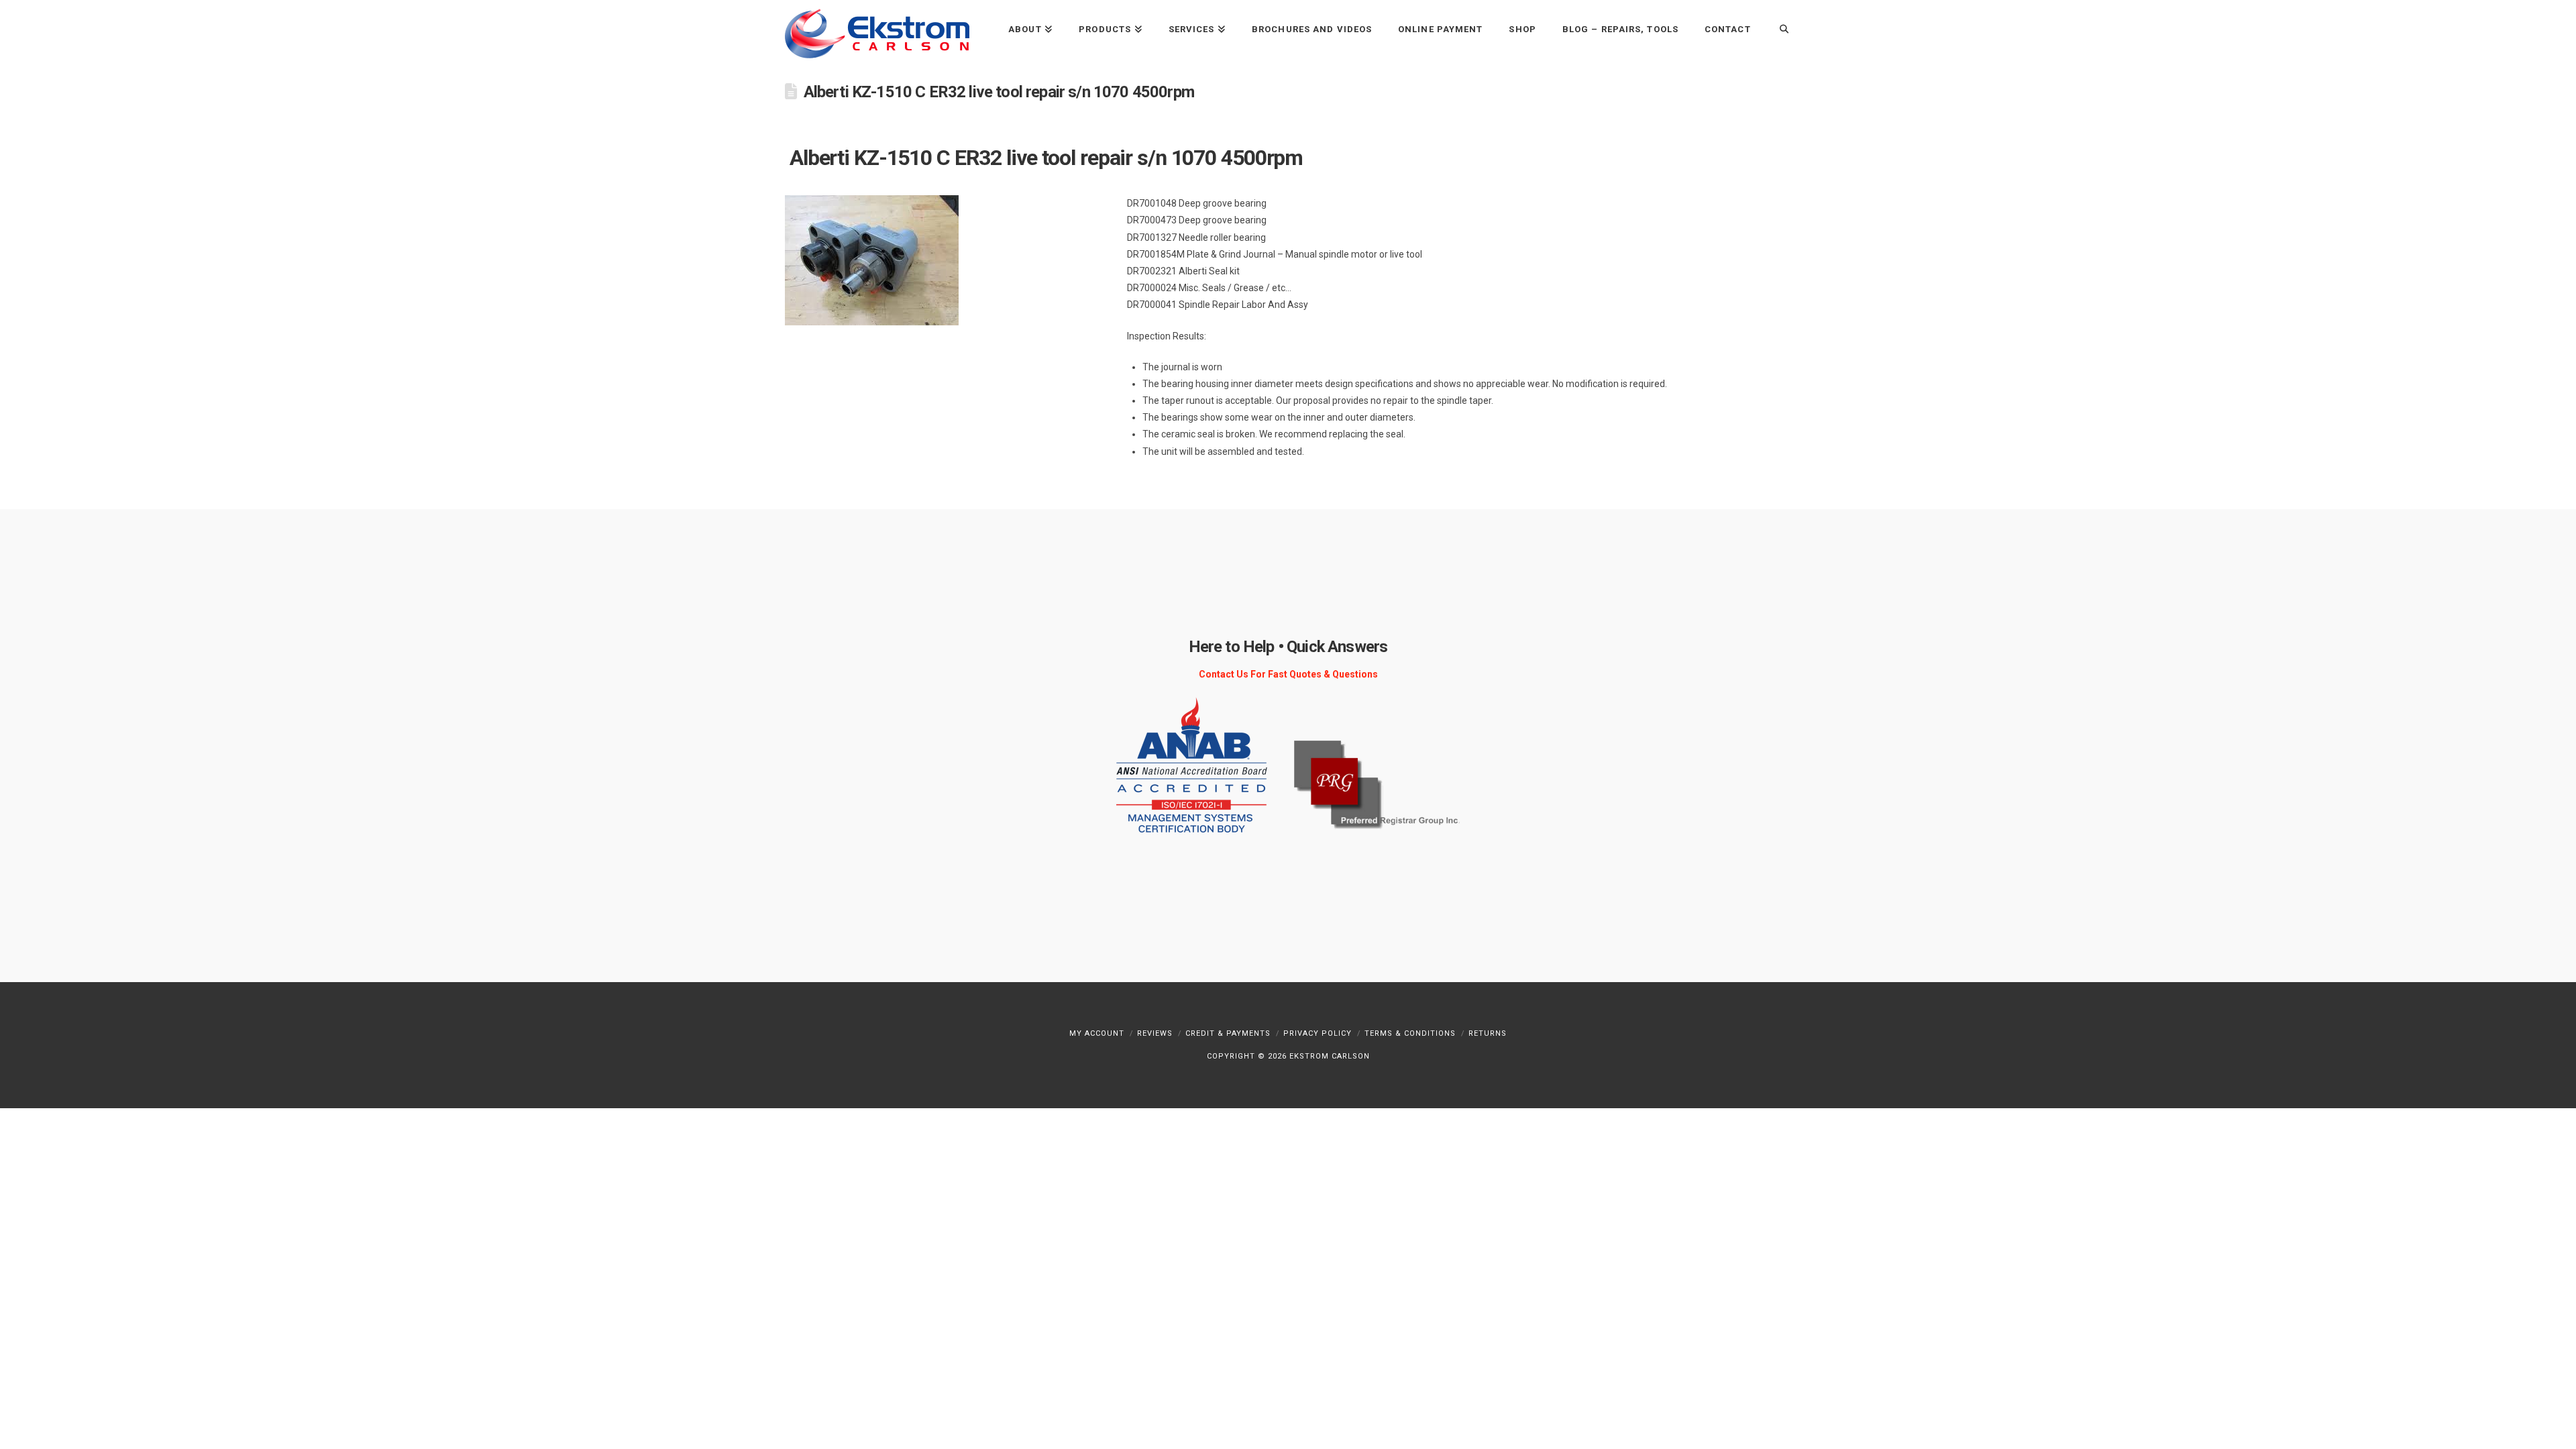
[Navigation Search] (1777, 29)
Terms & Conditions (1410, 1033)
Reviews (1155, 1033)
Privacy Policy (1318, 1033)
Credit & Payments (1228, 1033)
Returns (1488, 1033)
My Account (1097, 1033)
